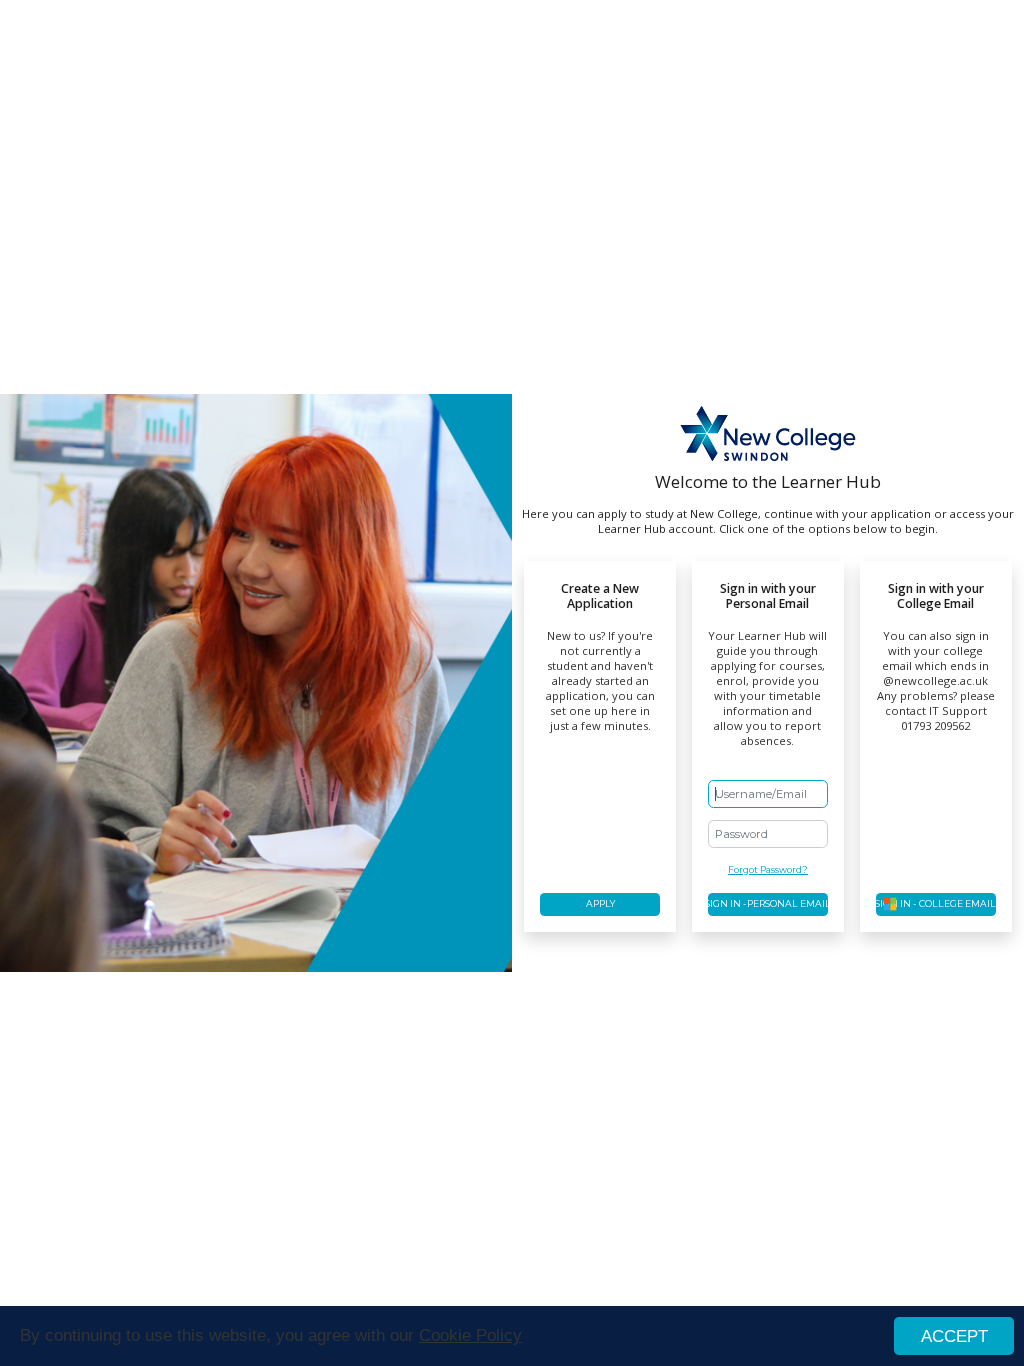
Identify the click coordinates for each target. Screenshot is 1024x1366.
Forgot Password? (768, 869)
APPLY (600, 903)
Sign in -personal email (768, 903)
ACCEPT (954, 1336)
